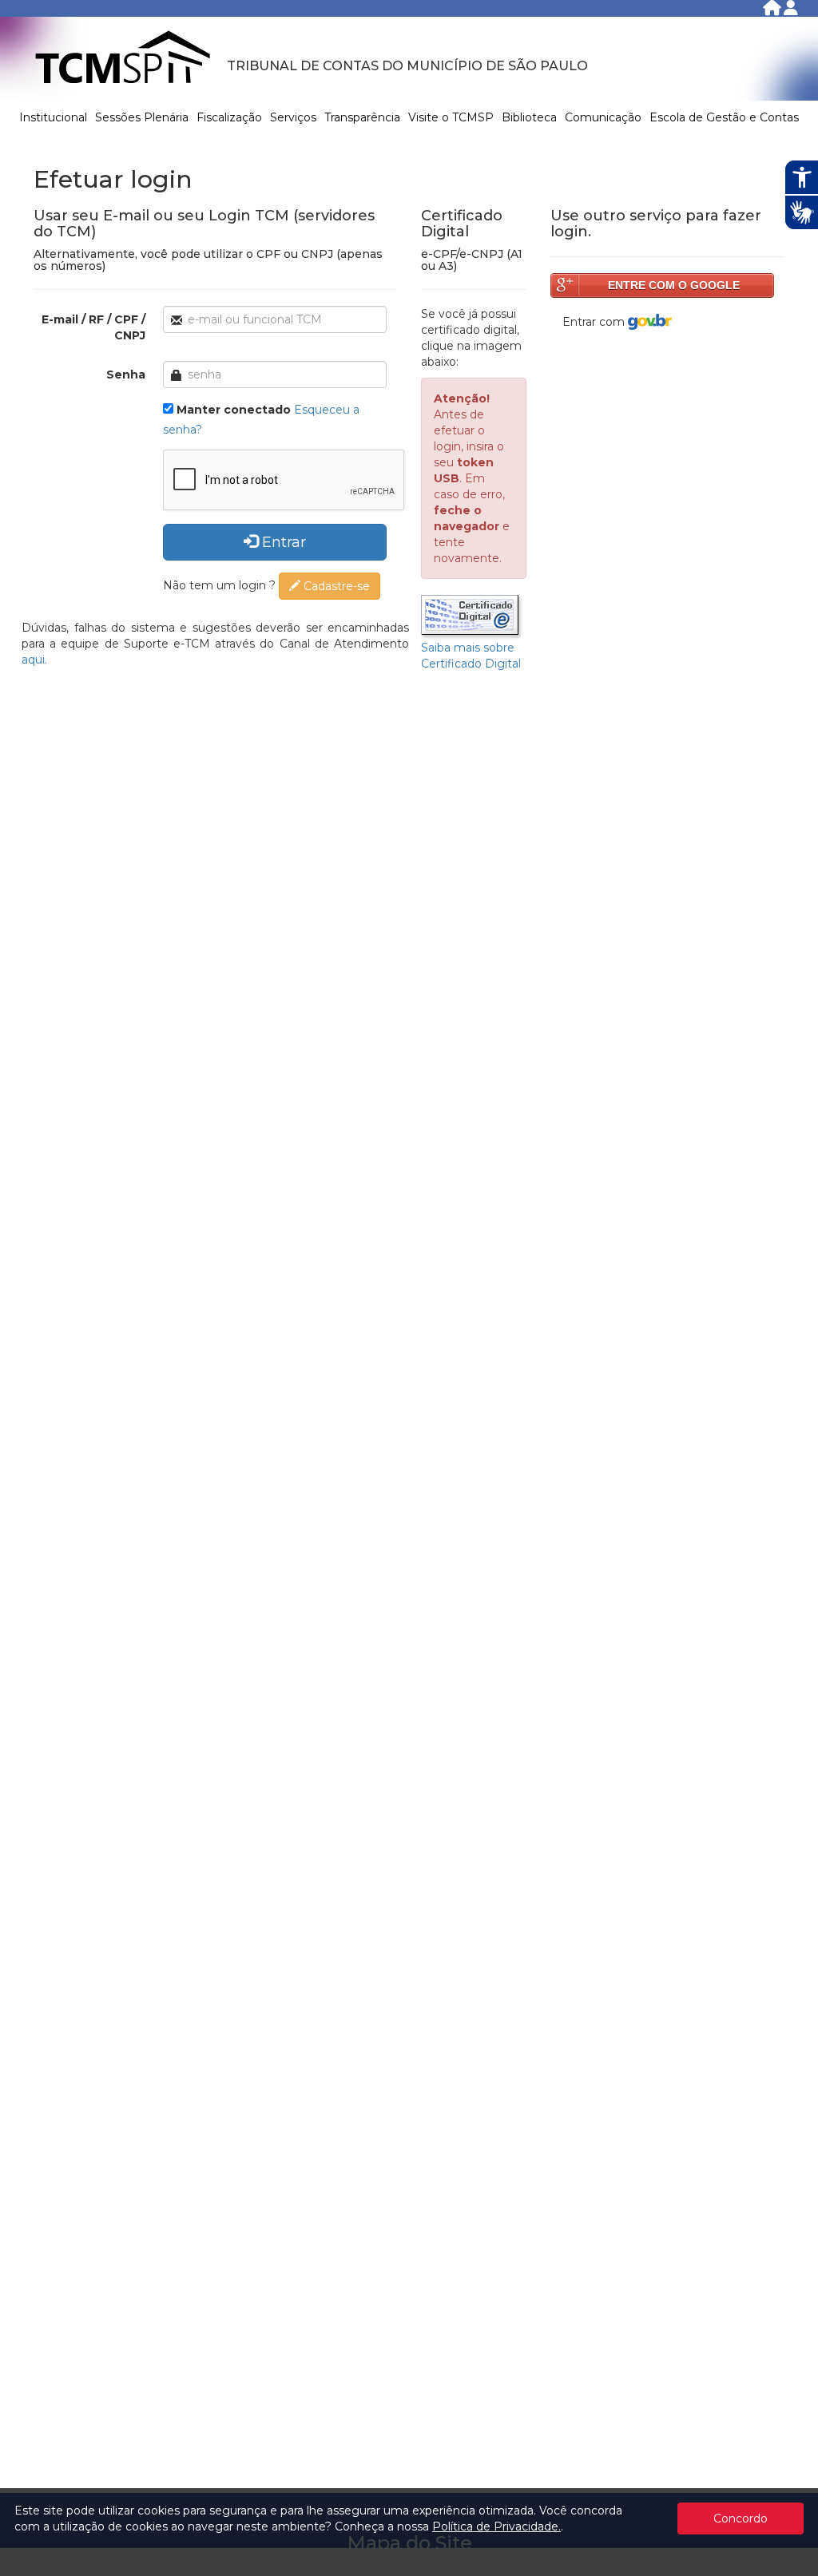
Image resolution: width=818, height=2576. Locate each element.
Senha (126, 375)
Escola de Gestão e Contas (724, 117)
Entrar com (595, 322)
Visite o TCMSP (451, 117)
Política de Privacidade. (496, 2526)
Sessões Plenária (142, 117)
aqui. (34, 660)
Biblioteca (529, 117)
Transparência (362, 117)
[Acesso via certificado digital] (472, 616)
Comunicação (603, 117)
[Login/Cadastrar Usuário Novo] (791, 11)
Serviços (293, 117)
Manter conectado (234, 410)
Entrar (282, 542)
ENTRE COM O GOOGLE (674, 285)
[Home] (773, 11)
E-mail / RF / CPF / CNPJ (93, 327)
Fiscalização (229, 117)
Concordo (741, 2519)
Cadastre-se (335, 586)
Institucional (53, 117)
